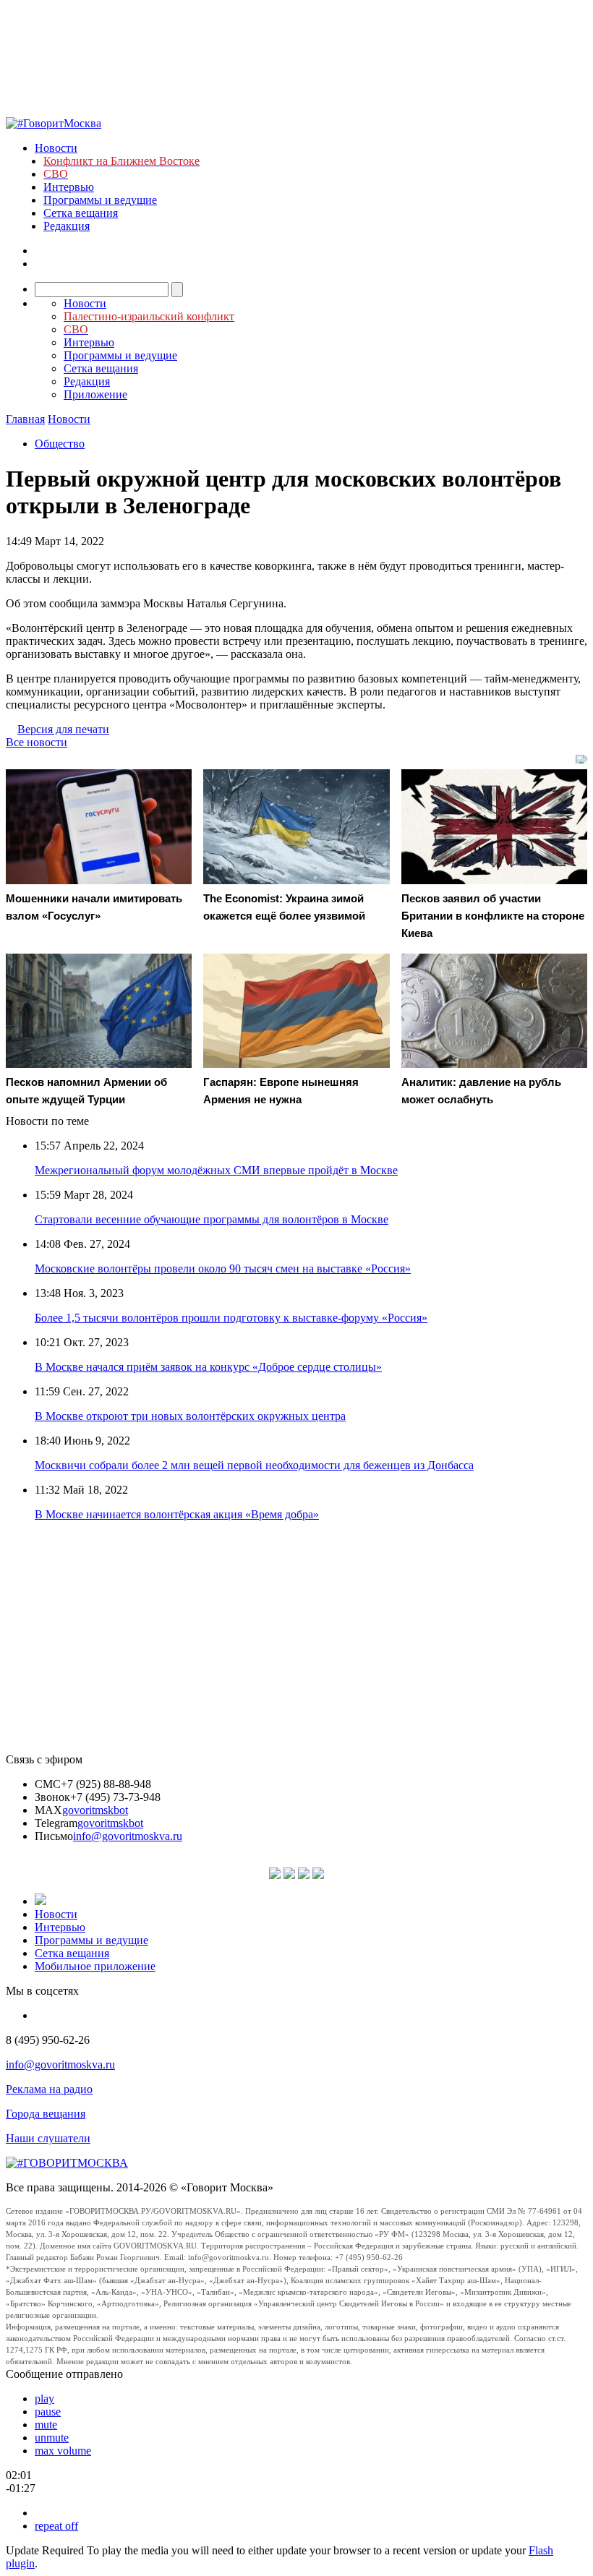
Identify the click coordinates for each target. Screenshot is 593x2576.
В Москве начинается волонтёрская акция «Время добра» (177, 1514)
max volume (63, 2451)
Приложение (95, 394)
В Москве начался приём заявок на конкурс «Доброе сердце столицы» (208, 1367)
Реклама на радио (49, 2089)
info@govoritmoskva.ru (128, 1836)
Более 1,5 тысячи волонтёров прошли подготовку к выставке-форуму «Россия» (231, 1318)
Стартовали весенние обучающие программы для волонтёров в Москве (212, 1219)
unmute (52, 2438)
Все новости (37, 742)
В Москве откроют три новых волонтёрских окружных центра (190, 1416)
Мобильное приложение (95, 1966)
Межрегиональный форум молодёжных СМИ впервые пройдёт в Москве (216, 1170)
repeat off (56, 2526)
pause (48, 2412)
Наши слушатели (48, 2138)
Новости (56, 148)
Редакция (67, 226)
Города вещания (46, 2114)
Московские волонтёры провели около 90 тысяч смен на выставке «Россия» (223, 1268)
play (44, 2399)
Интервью (69, 187)
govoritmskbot (95, 1810)
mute (46, 2425)
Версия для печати (63, 729)
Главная (25, 419)
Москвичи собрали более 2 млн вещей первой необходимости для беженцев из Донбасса (254, 1465)
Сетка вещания (81, 213)
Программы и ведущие (100, 200)
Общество (60, 444)
